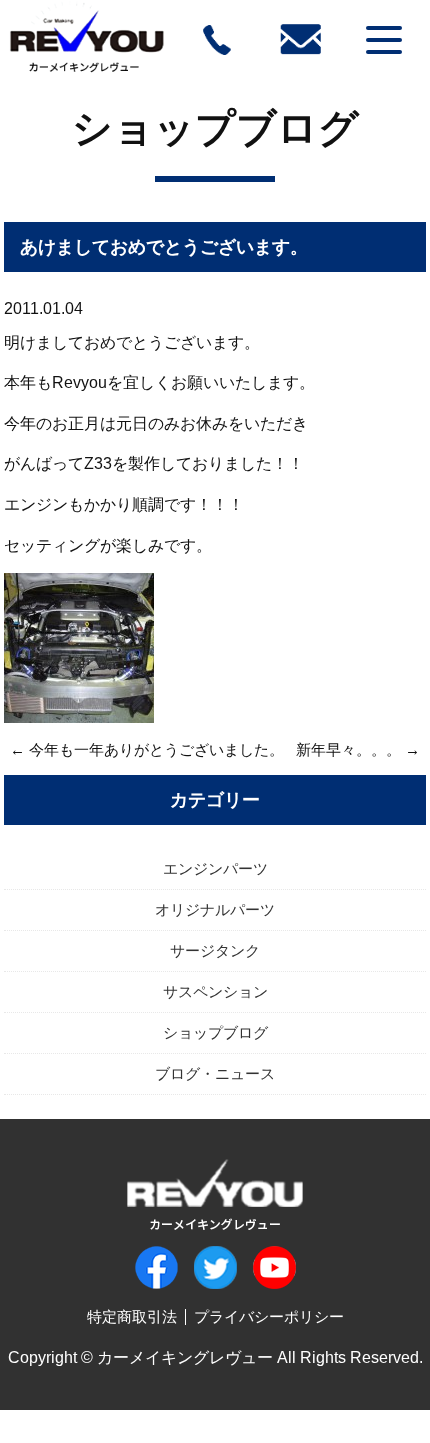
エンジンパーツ (215, 868)
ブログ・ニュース (215, 1073)
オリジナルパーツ (215, 909)
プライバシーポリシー (269, 1316)
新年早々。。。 (348, 749)
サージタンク (215, 950)
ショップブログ (215, 128)
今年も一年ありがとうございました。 (156, 749)
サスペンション (215, 991)
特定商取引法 (132, 1316)
